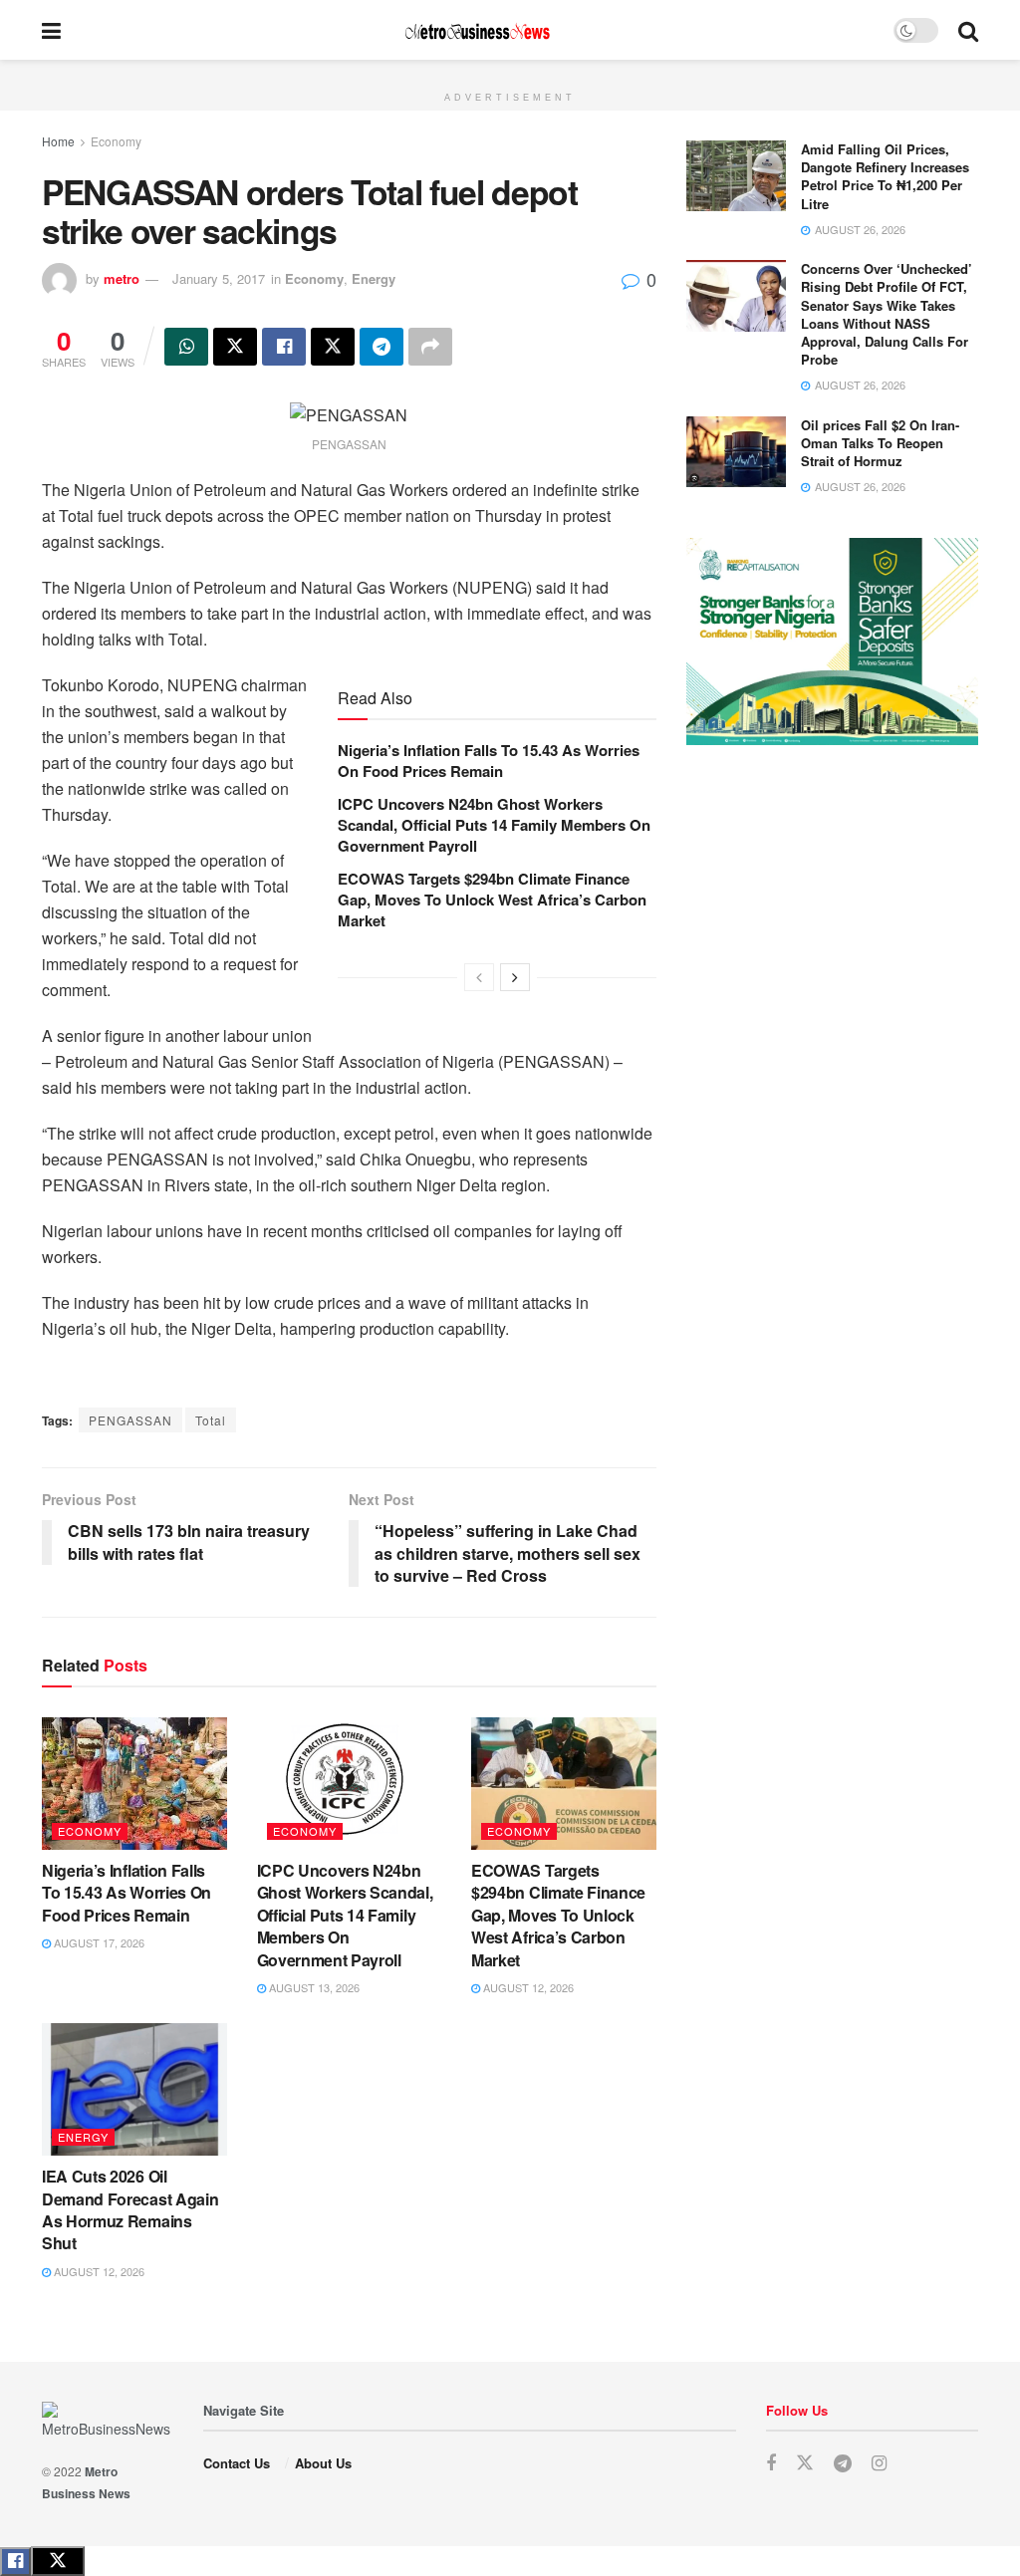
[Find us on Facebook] (771, 2463)
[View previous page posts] (479, 977)
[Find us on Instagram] (879, 2463)
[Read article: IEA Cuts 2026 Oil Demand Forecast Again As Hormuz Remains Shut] (134, 2089)
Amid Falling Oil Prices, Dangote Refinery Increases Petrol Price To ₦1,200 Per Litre (885, 176)
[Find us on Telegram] (843, 2463)
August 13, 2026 (313, 1987)
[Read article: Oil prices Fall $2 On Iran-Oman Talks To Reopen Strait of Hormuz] (736, 452)
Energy (374, 278)
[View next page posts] (515, 977)
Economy (116, 141)
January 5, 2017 (219, 278)
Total (211, 1420)
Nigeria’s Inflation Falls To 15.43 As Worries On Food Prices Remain (489, 761)
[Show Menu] (51, 30)
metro (122, 278)
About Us (323, 2463)
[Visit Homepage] (477, 30)
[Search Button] (968, 30)
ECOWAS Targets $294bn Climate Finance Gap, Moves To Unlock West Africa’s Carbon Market (492, 900)
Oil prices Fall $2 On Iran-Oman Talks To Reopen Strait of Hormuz (880, 443)
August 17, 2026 (98, 1942)
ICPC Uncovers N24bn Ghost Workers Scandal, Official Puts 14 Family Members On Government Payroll (494, 825)
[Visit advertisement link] (510, 71)
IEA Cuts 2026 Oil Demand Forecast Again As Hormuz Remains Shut (130, 2209)
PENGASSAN (130, 1420)
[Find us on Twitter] (805, 2463)
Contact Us (237, 2463)
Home (58, 141)
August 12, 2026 (527, 1987)
